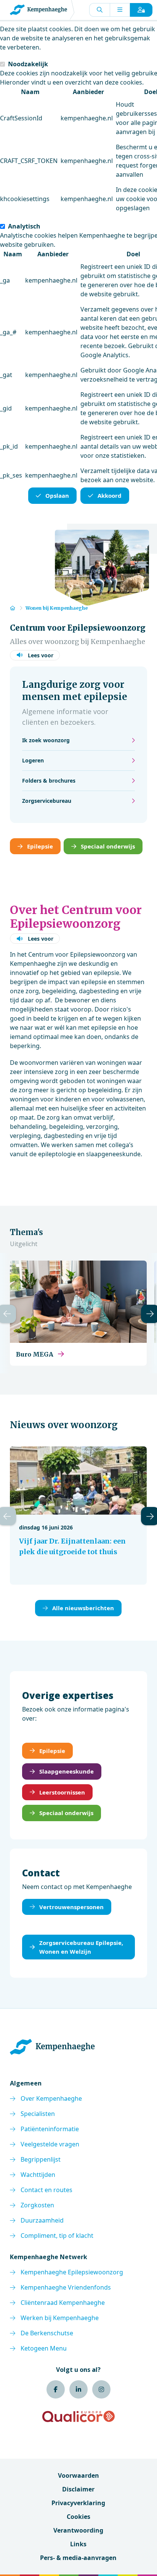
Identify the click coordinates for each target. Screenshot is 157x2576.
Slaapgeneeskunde (66, 1771)
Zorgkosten (37, 2205)
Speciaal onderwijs (108, 846)
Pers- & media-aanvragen (78, 2558)
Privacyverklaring (78, 2503)
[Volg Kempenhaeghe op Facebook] (56, 2389)
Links (78, 2544)
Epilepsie (40, 846)
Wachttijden (38, 2175)
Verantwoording (78, 2530)
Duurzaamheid (42, 2220)
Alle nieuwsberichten (83, 1608)
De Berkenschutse (47, 2333)
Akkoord (110, 495)
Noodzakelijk (28, 64)
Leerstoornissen (62, 1792)
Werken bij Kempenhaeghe (60, 2318)
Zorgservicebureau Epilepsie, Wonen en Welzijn (81, 1947)
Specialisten (38, 2114)
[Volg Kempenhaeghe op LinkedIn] (78, 2389)
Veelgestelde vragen (50, 2144)
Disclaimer (78, 2489)
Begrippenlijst (41, 2159)
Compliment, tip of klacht (57, 2236)
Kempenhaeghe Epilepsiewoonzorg (72, 2272)
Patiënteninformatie (50, 2129)
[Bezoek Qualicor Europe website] (78, 2416)
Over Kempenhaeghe (51, 2098)
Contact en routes (46, 2190)
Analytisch (24, 226)
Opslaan (57, 495)
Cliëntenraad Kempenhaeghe (63, 2303)
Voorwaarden (78, 2475)
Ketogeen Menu (44, 2348)
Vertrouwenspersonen (71, 1907)
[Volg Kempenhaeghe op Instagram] (101, 2389)
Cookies (78, 2517)
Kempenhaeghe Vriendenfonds (66, 2287)
